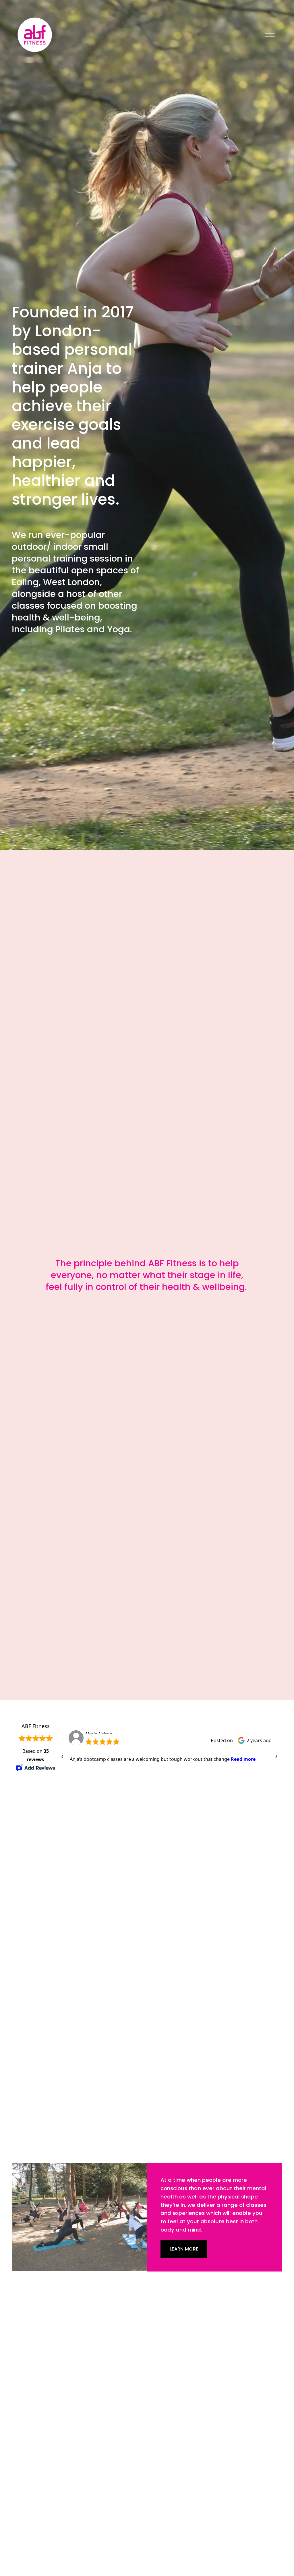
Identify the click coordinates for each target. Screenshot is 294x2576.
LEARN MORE (184, 2249)
